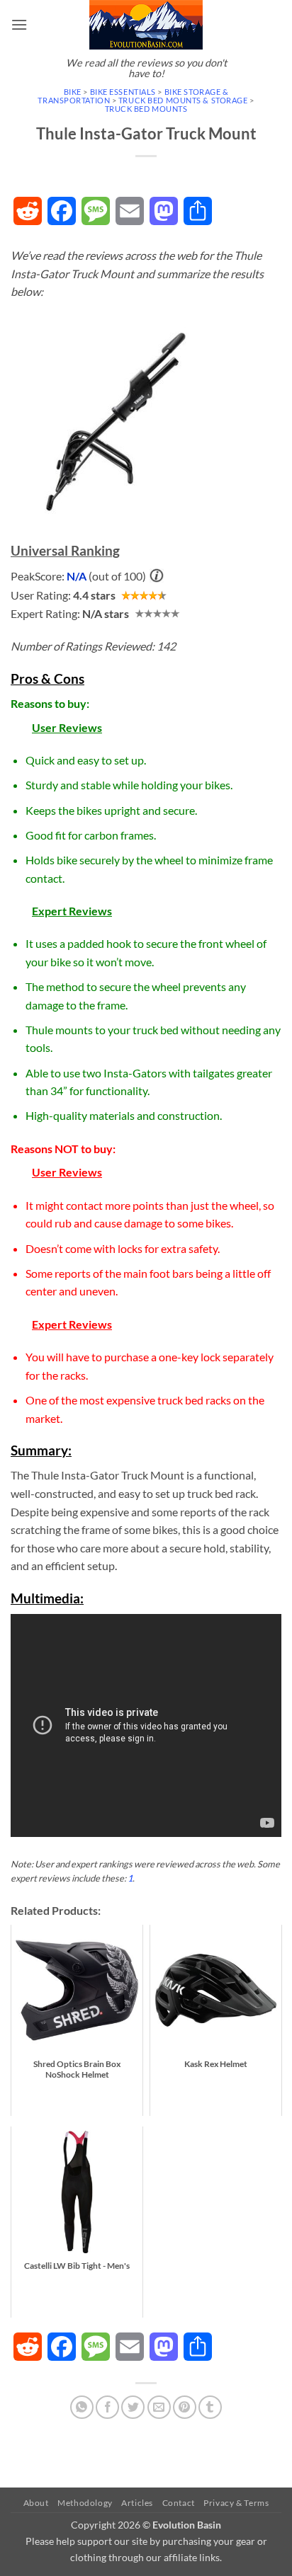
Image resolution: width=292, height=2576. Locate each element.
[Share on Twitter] (133, 2407)
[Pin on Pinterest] (185, 2407)
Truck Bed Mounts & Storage (183, 100)
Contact (179, 2503)
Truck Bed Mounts (146, 109)
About (36, 2503)
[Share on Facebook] (107, 2407)
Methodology (85, 2503)
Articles (137, 2503)
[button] (19, 24)
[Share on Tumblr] (210, 2407)
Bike (73, 92)
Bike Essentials (123, 92)
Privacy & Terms (236, 2503)
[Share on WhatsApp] (82, 2407)
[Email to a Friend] (159, 2407)
